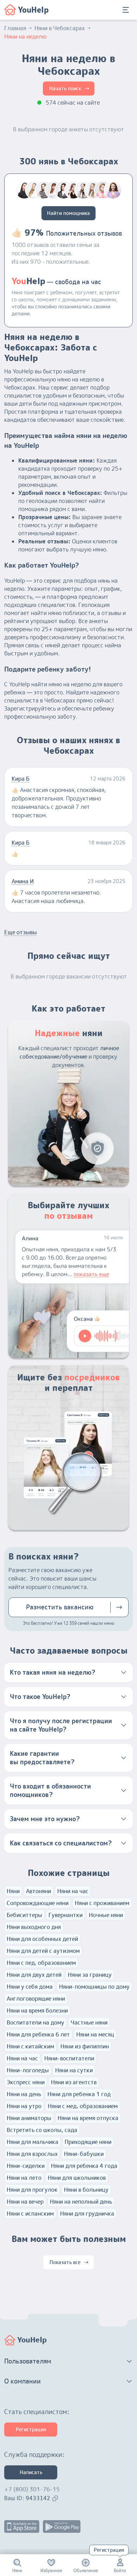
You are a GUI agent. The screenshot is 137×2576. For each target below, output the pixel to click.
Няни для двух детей (34, 1975)
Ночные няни (106, 1915)
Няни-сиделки (26, 2166)
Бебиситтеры (24, 1915)
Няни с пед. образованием (41, 1963)
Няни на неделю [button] (25, 37)
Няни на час (73, 1891)
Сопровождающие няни (38, 1903)
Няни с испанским (30, 2214)
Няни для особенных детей (42, 1939)
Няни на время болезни (37, 2011)
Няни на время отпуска (88, 2118)
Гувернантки (66, 1915)
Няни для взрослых (32, 2154)
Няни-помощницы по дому (94, 1987)
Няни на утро (24, 2106)
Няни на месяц (95, 2034)
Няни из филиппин (85, 2046)
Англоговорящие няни (36, 1999)
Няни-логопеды (28, 2070)
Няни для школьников (77, 2178)
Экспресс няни (26, 2082)
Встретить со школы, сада (42, 2130)
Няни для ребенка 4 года (84, 2166)
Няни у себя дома (30, 1987)
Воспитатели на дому (35, 2022)
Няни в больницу (86, 2190)
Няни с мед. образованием (83, 2106)
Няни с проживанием (102, 1903)
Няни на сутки (74, 2070)
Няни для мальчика (32, 2142)
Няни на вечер (25, 2202)
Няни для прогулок (32, 2190)
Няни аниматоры (29, 2118)
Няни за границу (90, 1975)
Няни (13, 1891)
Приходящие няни (88, 2142)
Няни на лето (24, 2178)
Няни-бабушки (84, 2154)
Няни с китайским (30, 2046)
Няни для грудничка (87, 2214)
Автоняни (38, 1891)
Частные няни (89, 2022)
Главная (15, 28)
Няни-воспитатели (69, 2058)
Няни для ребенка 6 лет (38, 2034)
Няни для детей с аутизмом (43, 1951)
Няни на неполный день (81, 2202)
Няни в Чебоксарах (60, 28)
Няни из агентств (74, 2082)
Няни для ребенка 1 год (79, 2094)
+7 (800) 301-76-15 (32, 2489)
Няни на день (24, 2094)
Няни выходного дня (34, 1927)
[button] (68, 1673)
